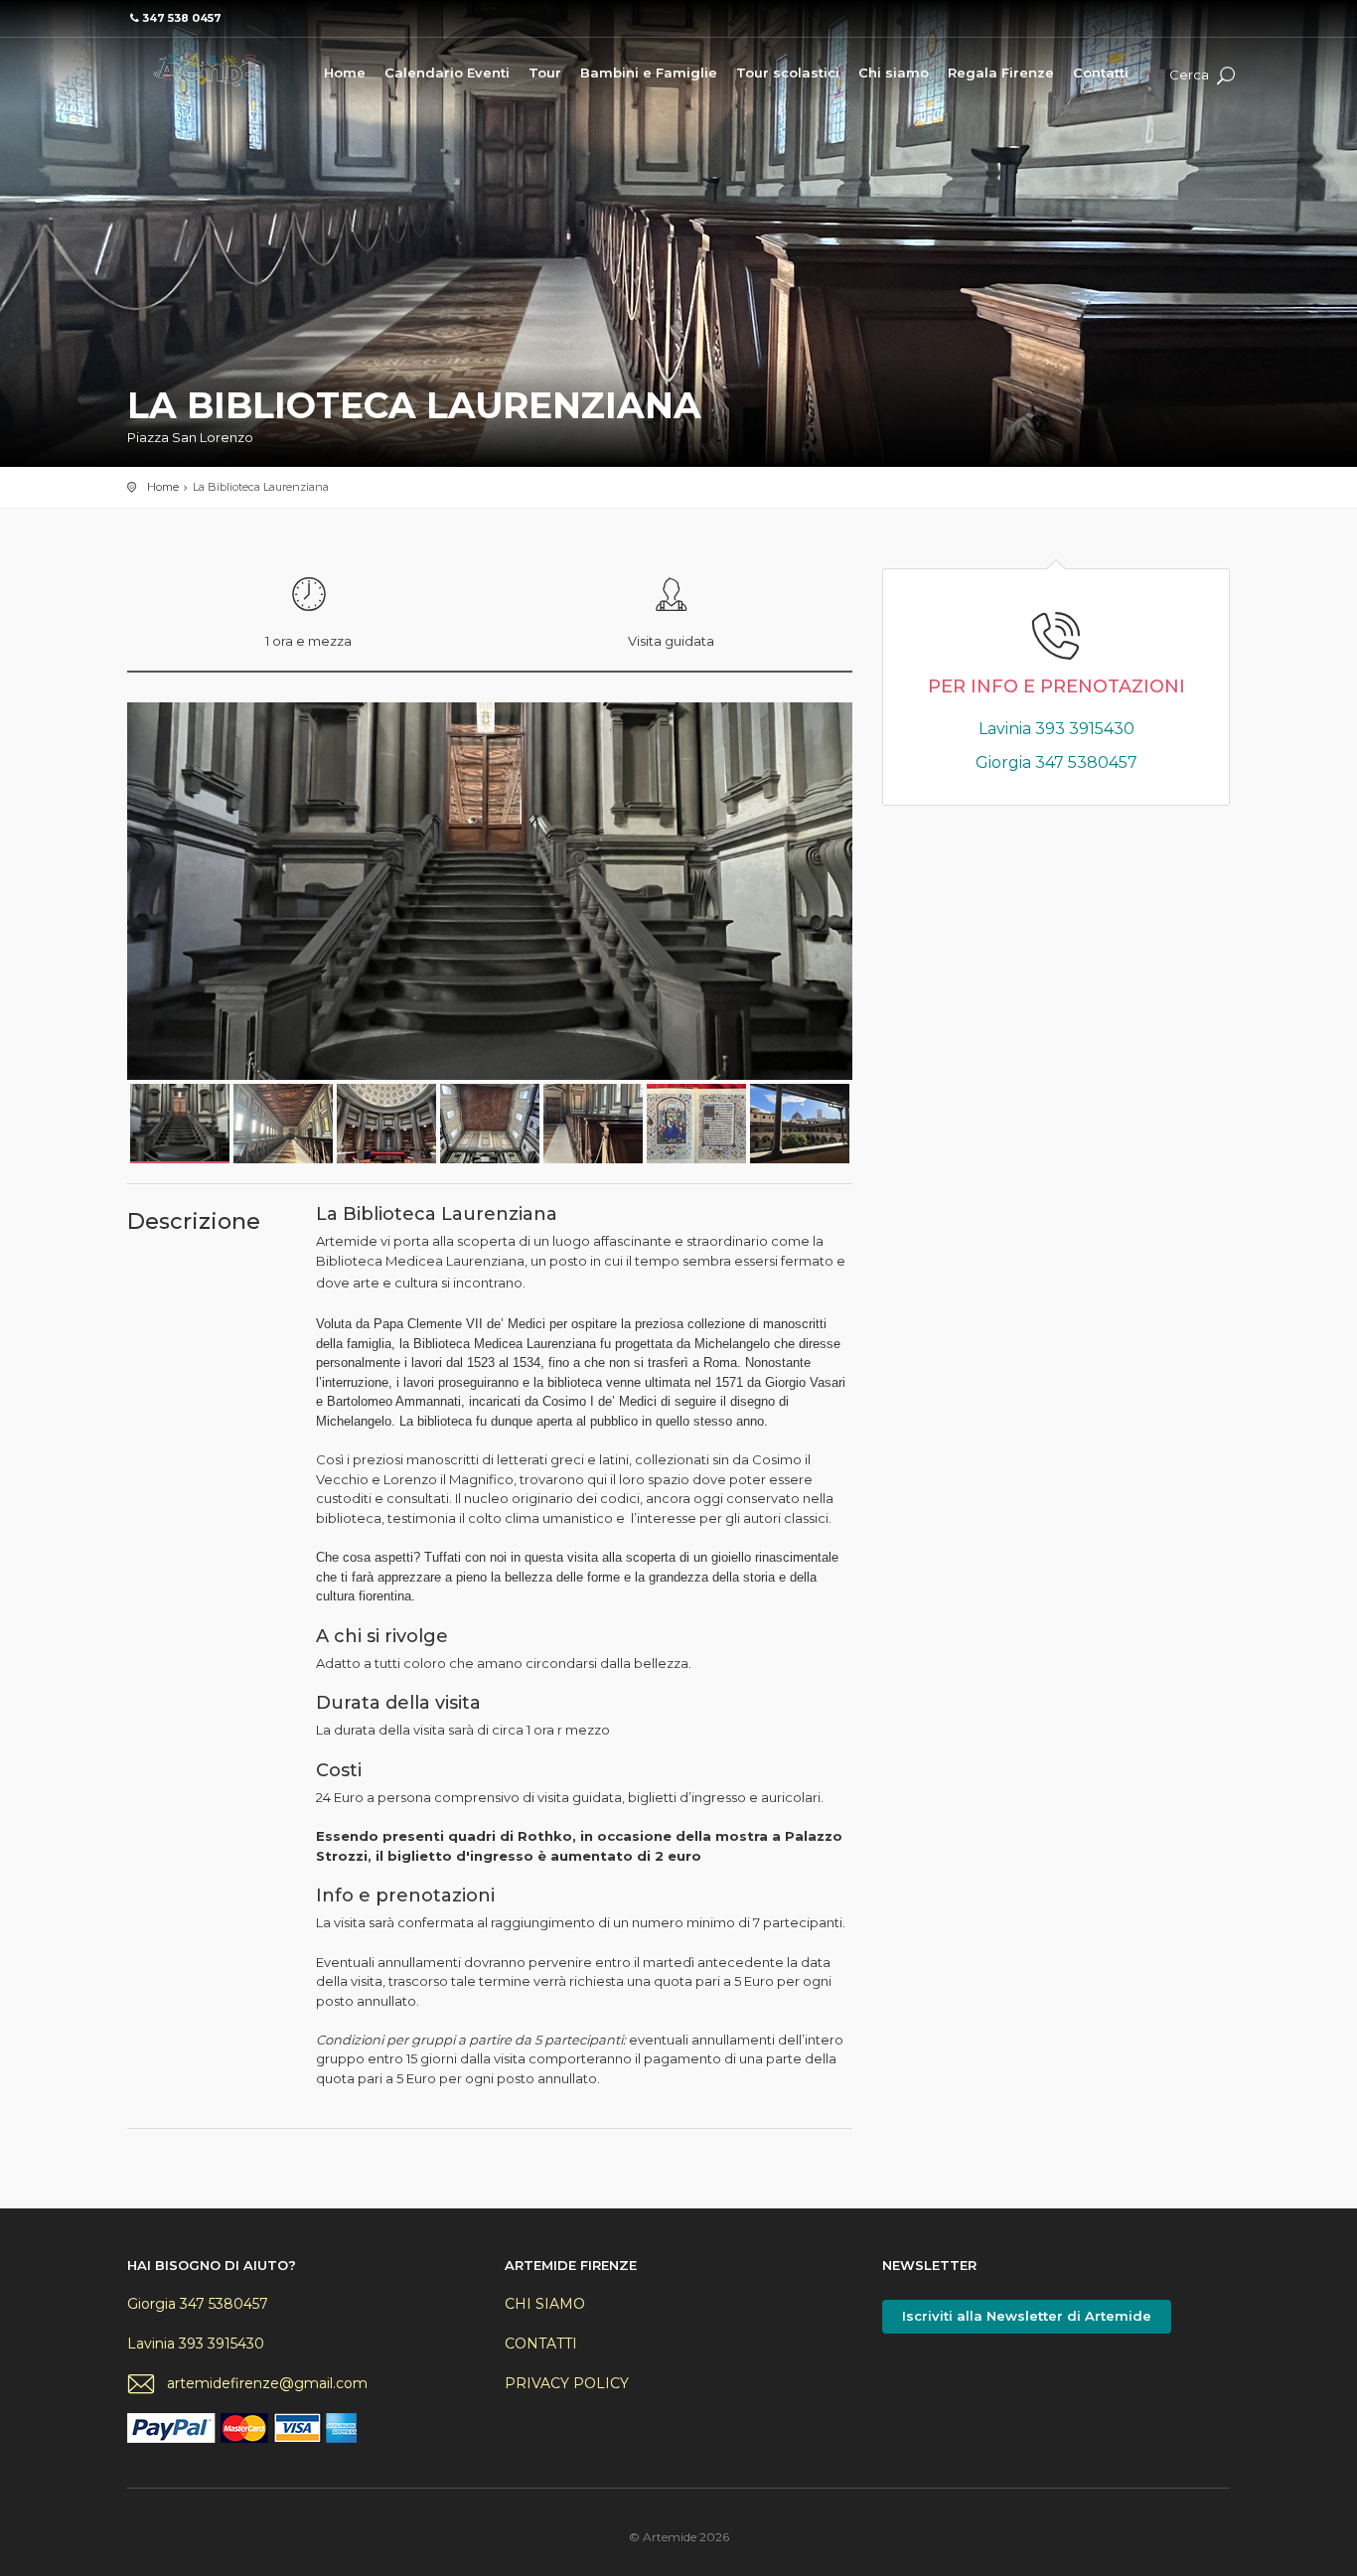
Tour (545, 73)
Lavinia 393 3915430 (1056, 729)
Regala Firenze (1001, 73)
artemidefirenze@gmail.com (267, 2383)
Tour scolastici (788, 73)
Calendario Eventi (447, 73)
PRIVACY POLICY (567, 2383)
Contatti (1101, 73)
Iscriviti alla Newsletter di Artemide (1027, 2316)
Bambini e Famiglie (649, 73)
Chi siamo (894, 73)
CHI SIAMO (545, 2304)
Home (345, 73)
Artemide (207, 70)
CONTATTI (541, 2344)
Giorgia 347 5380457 (1056, 762)
